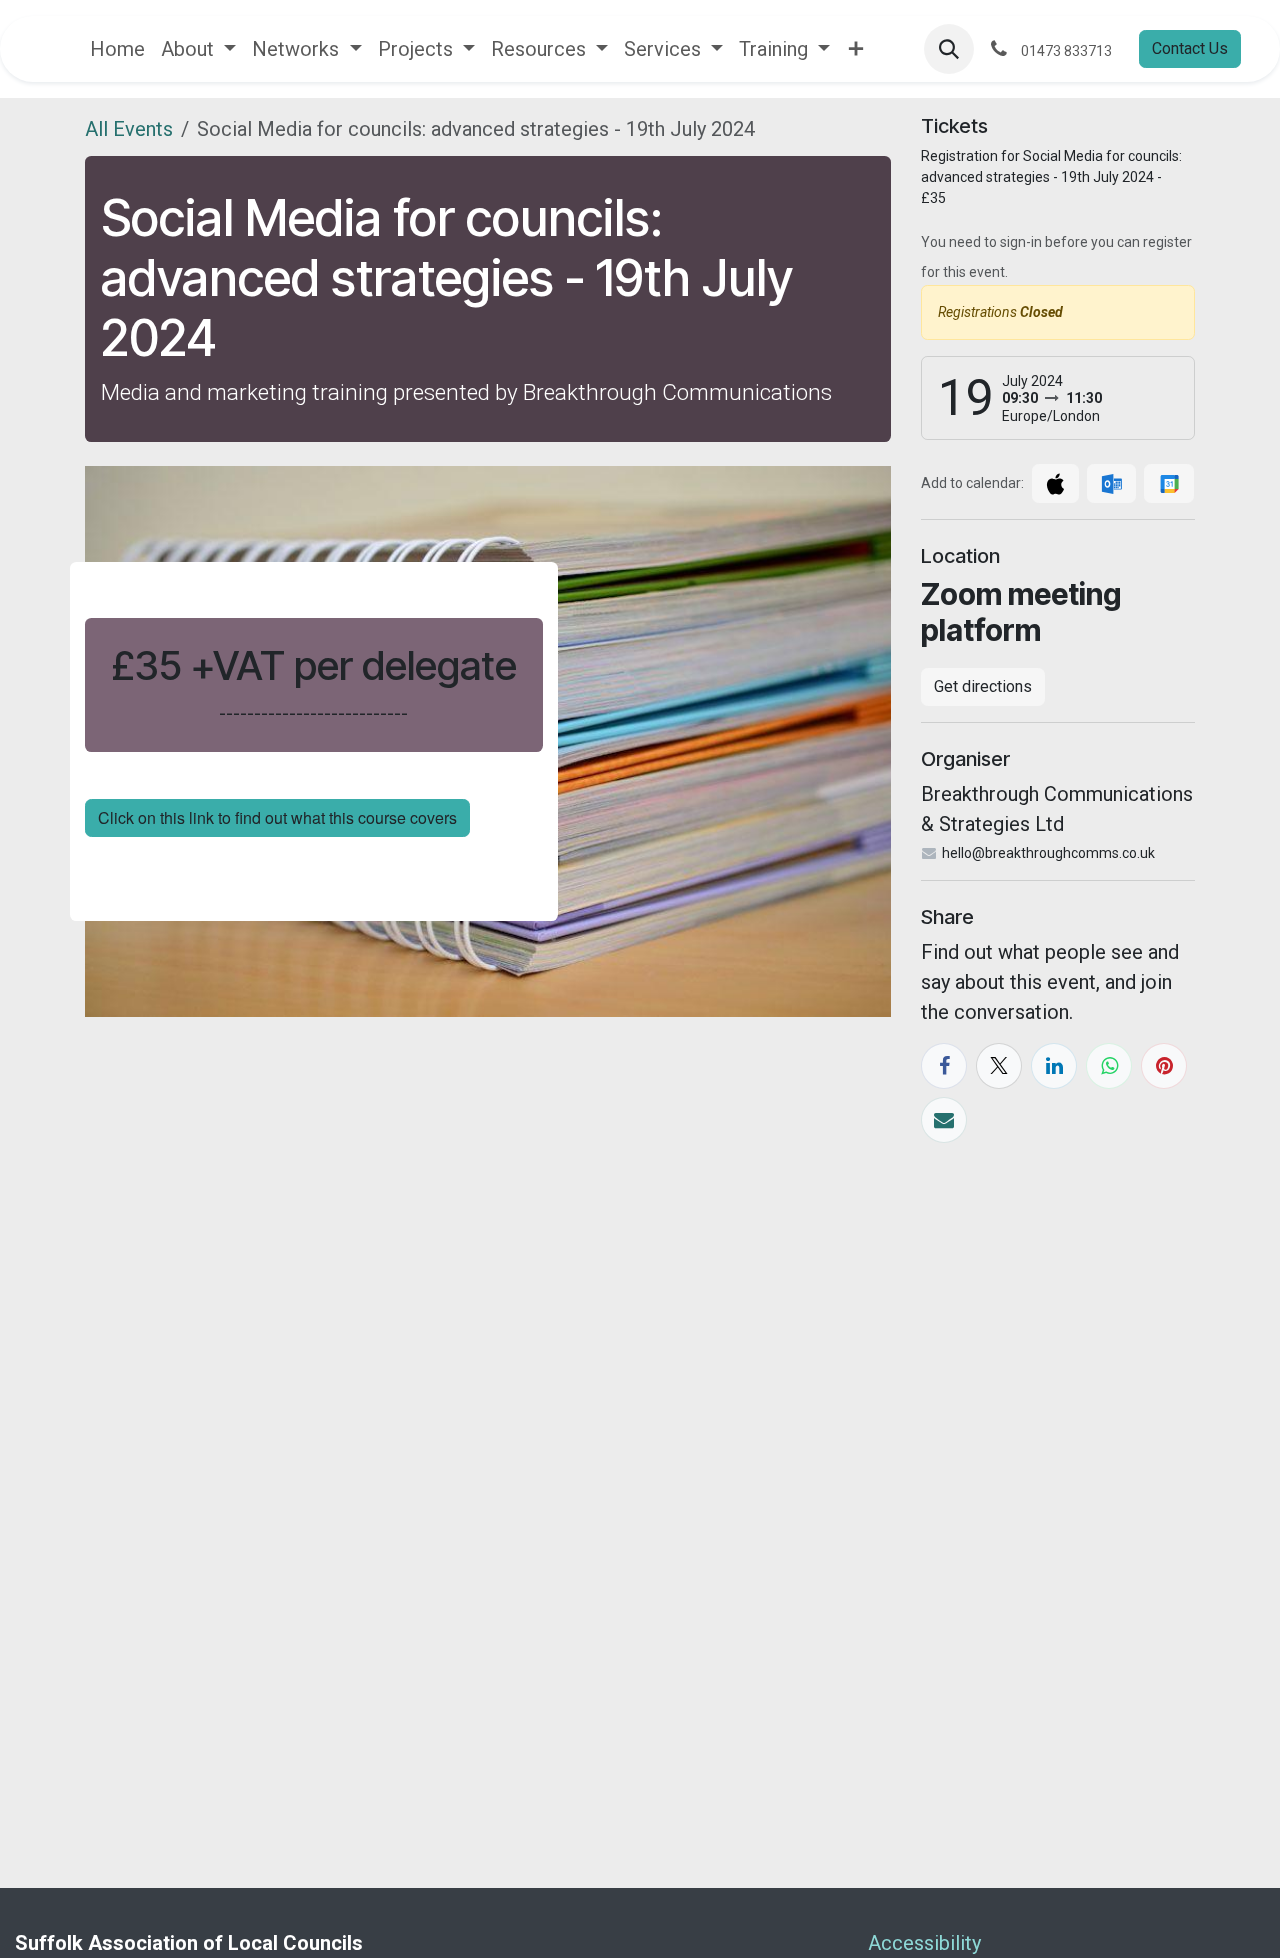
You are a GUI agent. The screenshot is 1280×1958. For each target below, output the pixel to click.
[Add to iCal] (1055, 483)
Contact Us (1190, 48)
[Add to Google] (1168, 483)
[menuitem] (117, 49)
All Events (129, 129)
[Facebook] (944, 1066)
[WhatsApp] (1109, 1066)
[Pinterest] (1164, 1066)
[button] (949, 49)
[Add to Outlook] (1111, 483)
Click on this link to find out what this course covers (277, 817)
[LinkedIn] (1054, 1066)
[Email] (944, 1120)
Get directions (983, 686)
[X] (999, 1066)
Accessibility (927, 1943)
